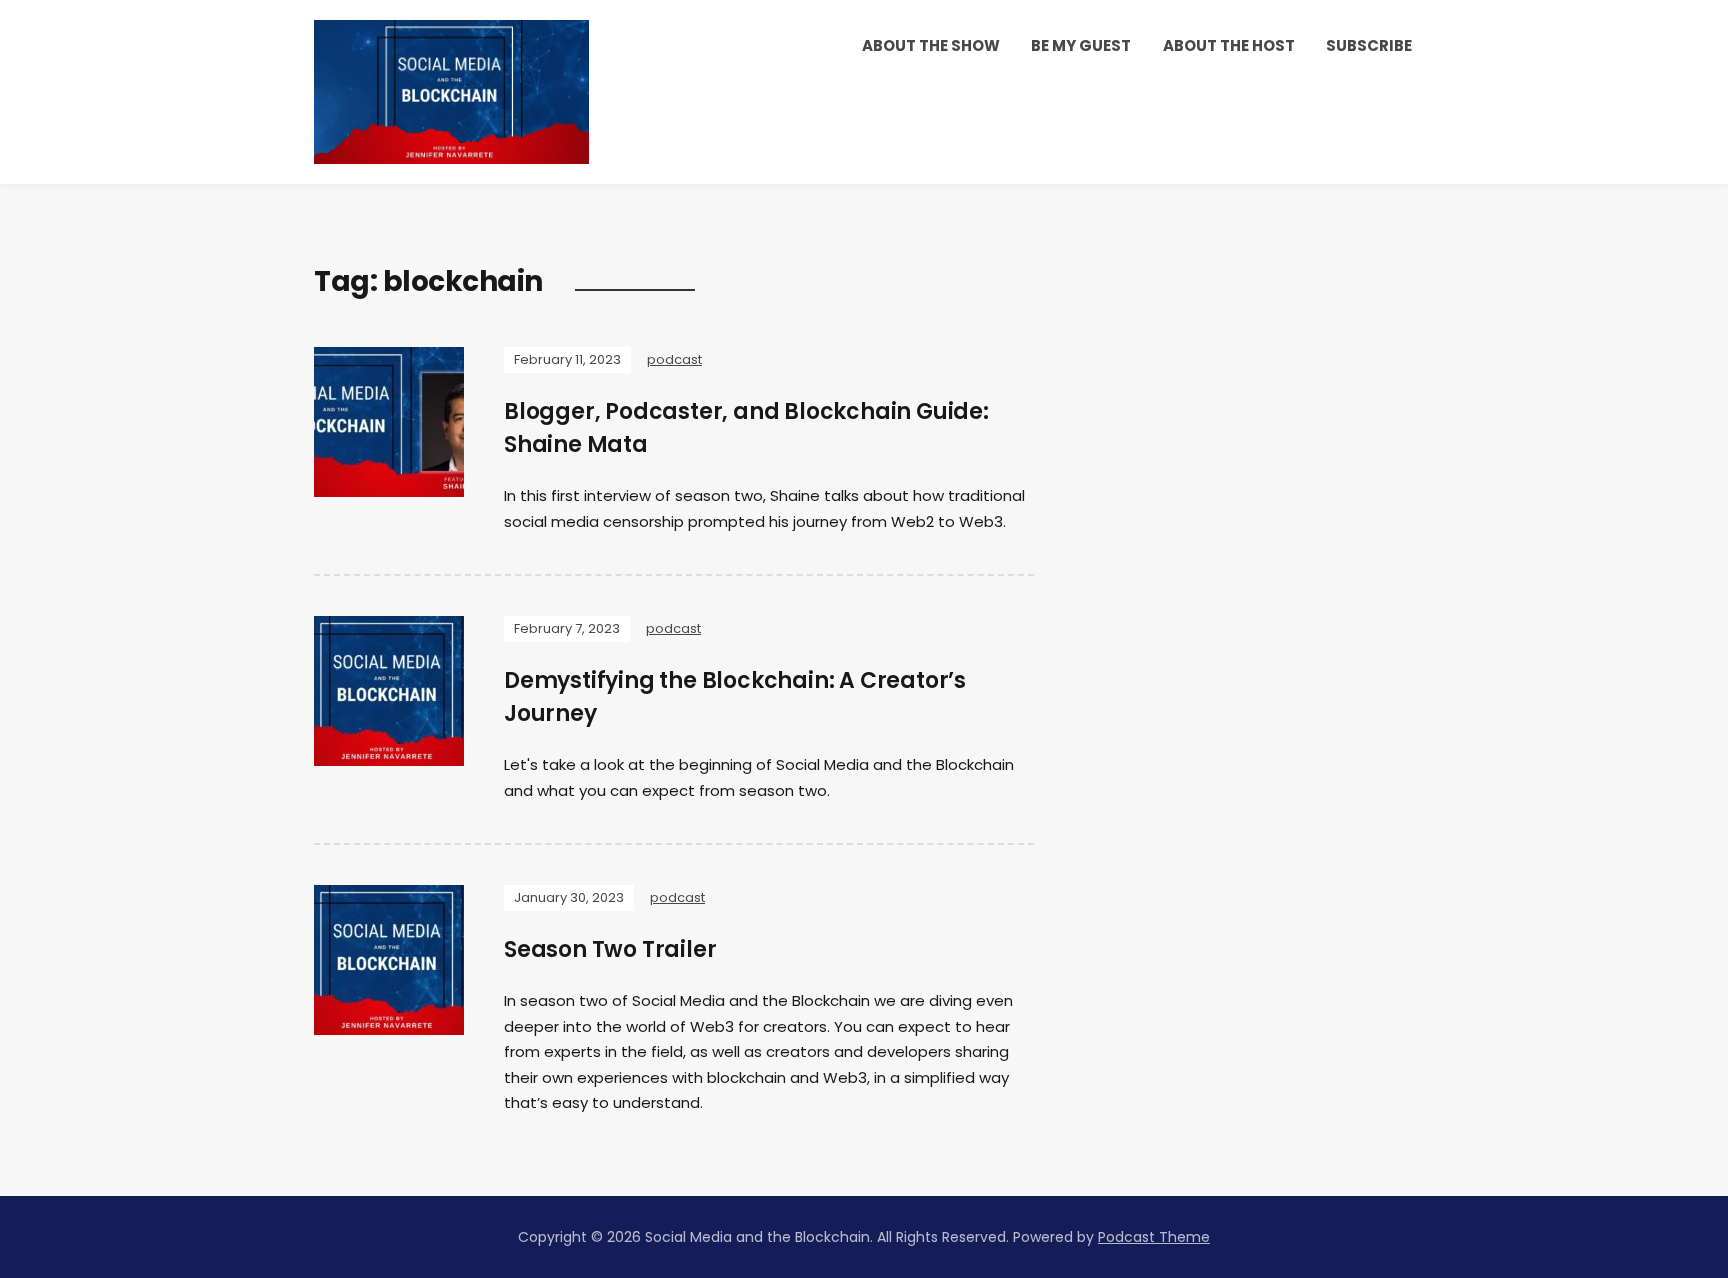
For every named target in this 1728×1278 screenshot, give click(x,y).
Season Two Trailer (610, 949)
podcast (674, 359)
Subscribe (1369, 45)
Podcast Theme (1154, 1237)
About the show (931, 45)
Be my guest (1081, 45)
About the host (1229, 45)
